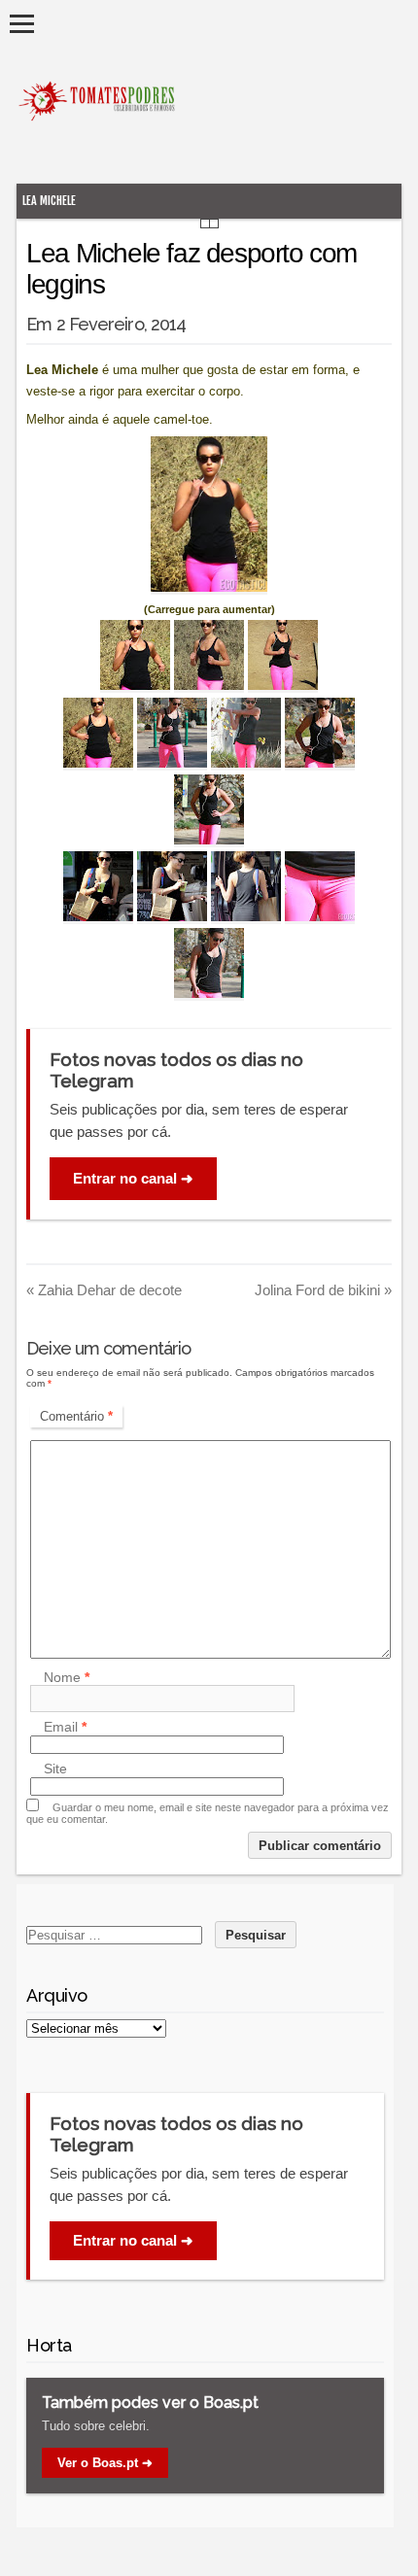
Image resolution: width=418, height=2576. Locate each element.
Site (55, 1769)
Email (65, 1728)
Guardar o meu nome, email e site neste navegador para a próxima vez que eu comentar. (208, 1813)
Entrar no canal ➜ (133, 1178)
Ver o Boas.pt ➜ (105, 2463)
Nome (67, 1677)
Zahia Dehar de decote (104, 1290)
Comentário (76, 1416)
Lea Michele (49, 201)
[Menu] (22, 24)
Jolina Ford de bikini (323, 1290)
